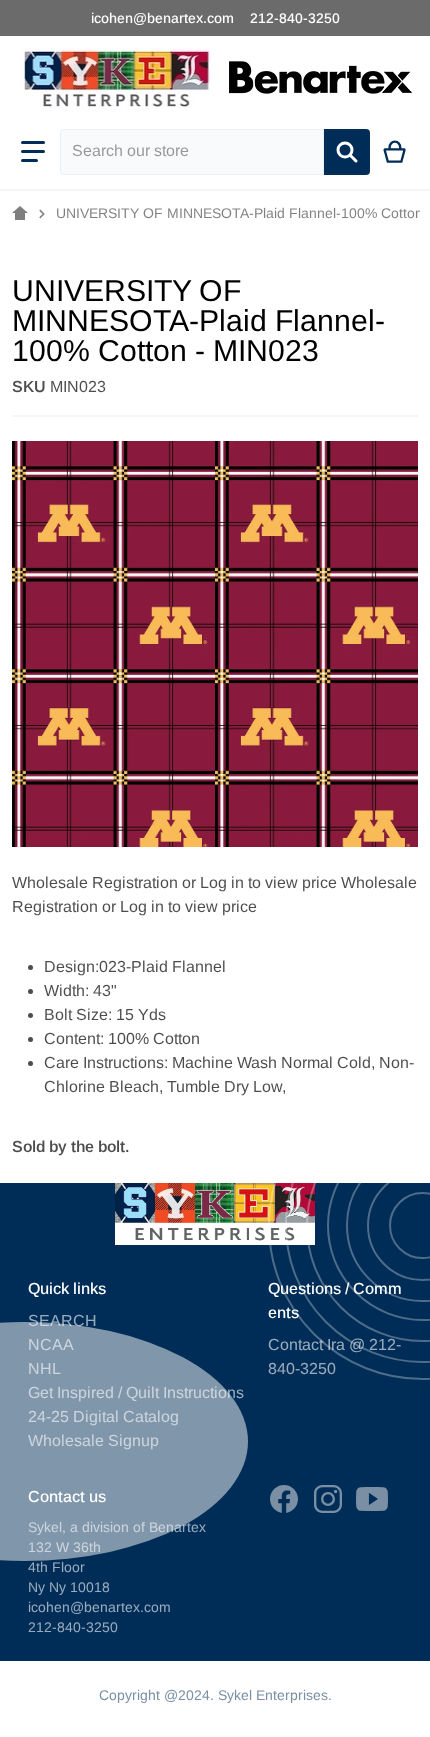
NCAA (51, 1344)
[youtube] (372, 1499)
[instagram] (328, 1499)
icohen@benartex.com (162, 18)
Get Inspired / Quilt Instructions (136, 1392)
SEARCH (62, 1320)
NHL (44, 1368)
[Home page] (20, 214)
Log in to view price (268, 882)
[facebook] (284, 1499)
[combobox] (192, 152)
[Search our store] (347, 152)
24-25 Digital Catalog (103, 1416)
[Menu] (33, 152)
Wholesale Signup (93, 1440)
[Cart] (395, 152)
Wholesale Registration (95, 882)
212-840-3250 (295, 18)
